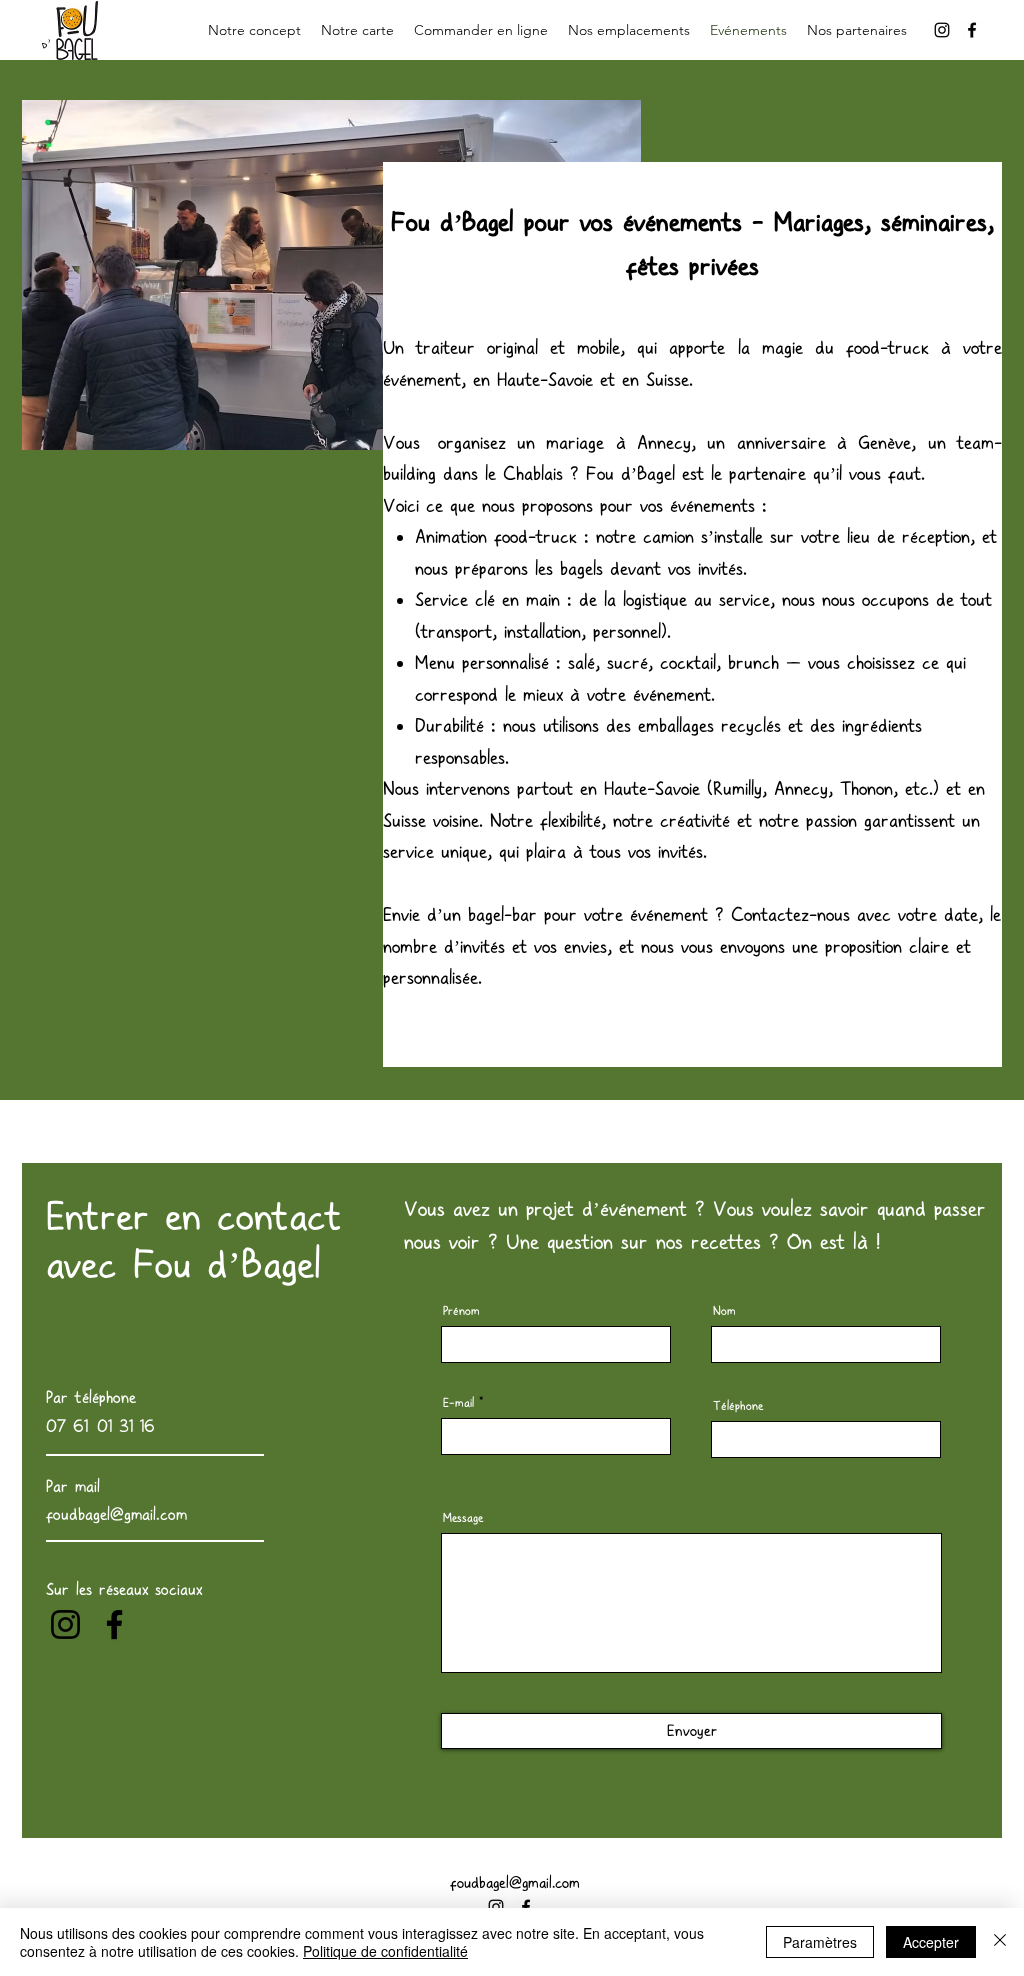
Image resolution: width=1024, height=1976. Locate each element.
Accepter (931, 1942)
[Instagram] (65, 1624)
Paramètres (820, 1942)
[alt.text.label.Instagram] (942, 30)
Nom (724, 1311)
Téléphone (738, 1406)
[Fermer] (1000, 1942)
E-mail (458, 1403)
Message (463, 1518)
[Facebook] (114, 1624)
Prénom (461, 1311)
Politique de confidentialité (385, 1951)
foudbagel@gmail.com (515, 1883)
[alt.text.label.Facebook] (972, 30)
